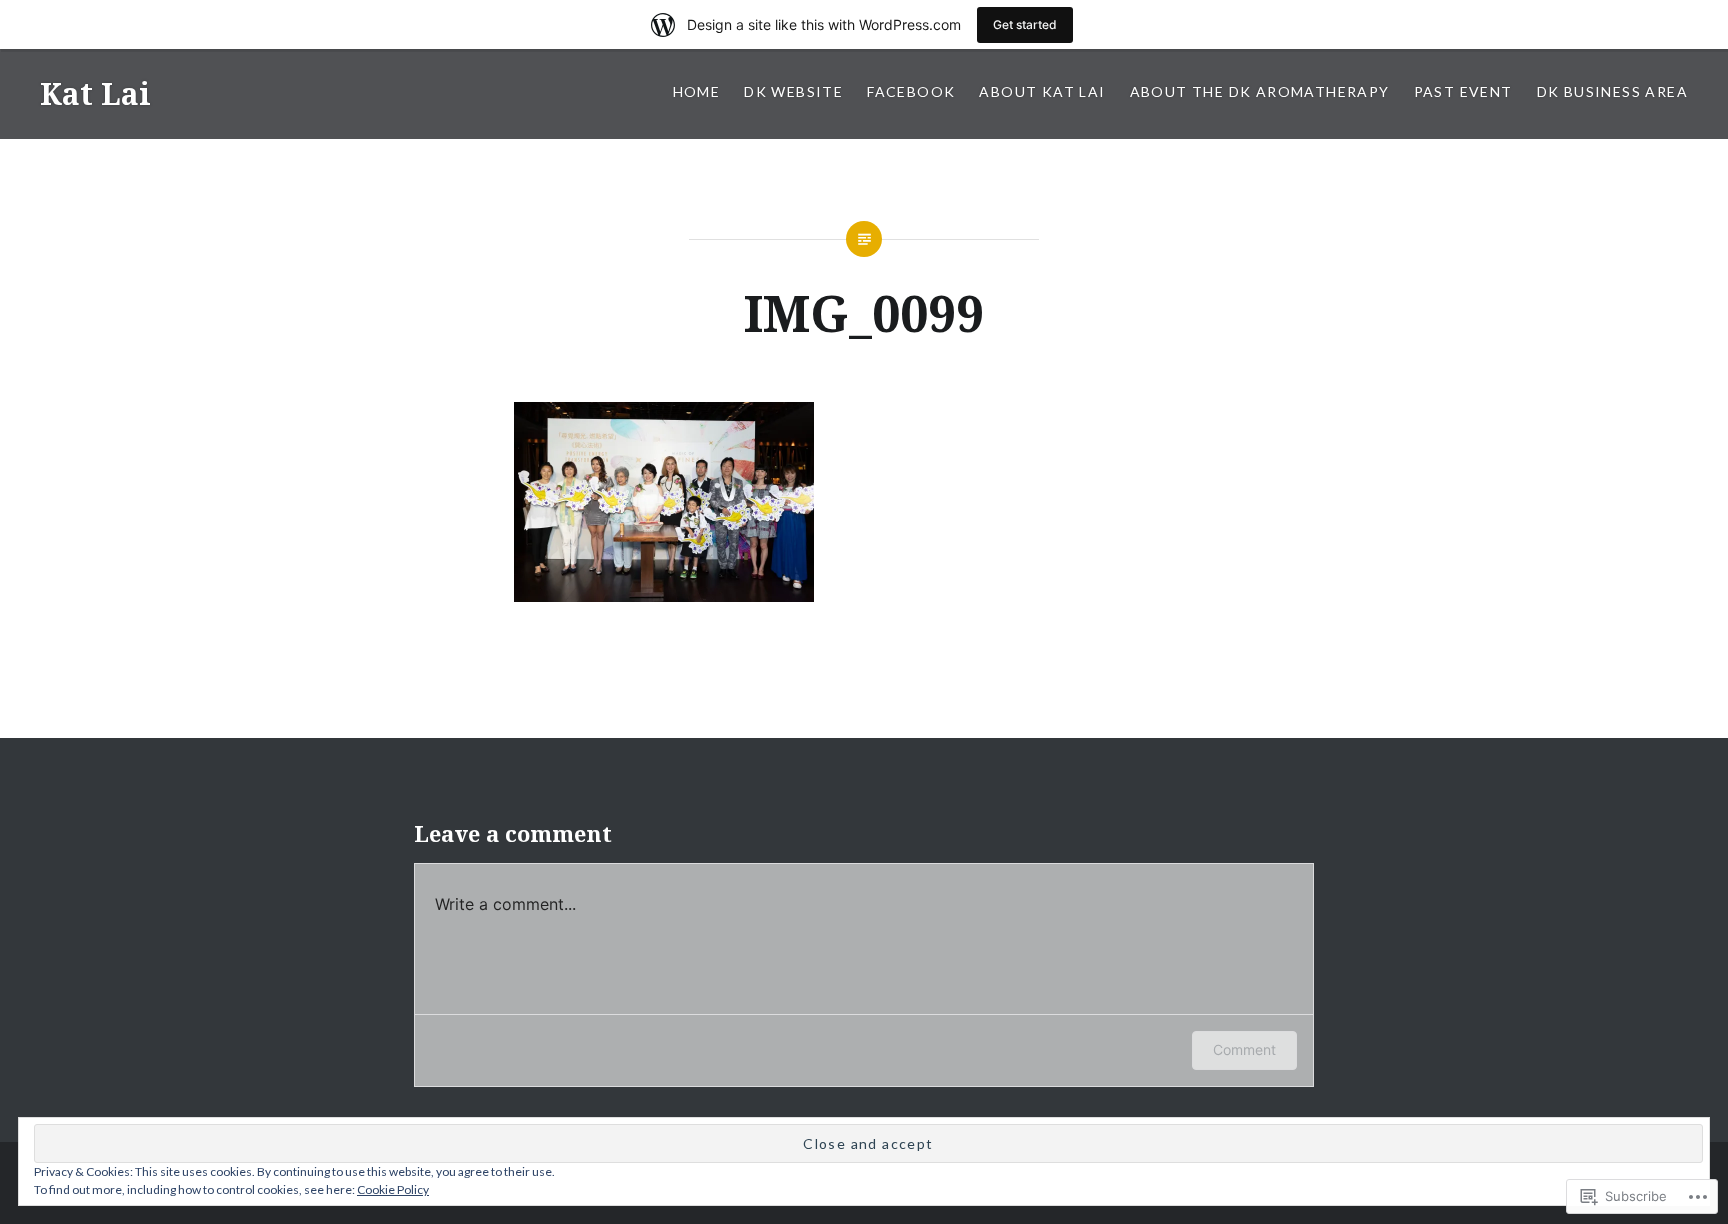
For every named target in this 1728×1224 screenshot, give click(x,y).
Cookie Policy (393, 1189)
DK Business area (1612, 91)
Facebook (911, 91)
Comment (1244, 1049)
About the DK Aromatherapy (1260, 91)
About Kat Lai (1042, 91)
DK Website (793, 91)
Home (697, 91)
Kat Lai (95, 93)
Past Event (1463, 91)
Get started (1025, 24)
